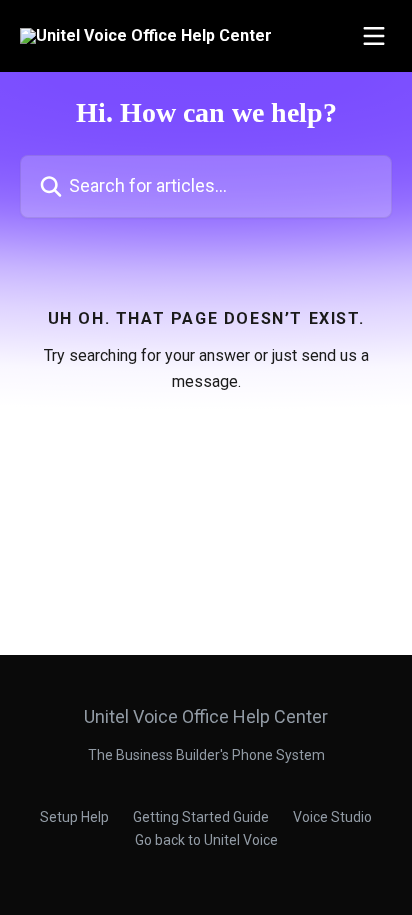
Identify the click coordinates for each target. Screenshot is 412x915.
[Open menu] (374, 36)
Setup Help (74, 817)
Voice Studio (332, 817)
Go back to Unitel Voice (206, 840)
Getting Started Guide (201, 817)
